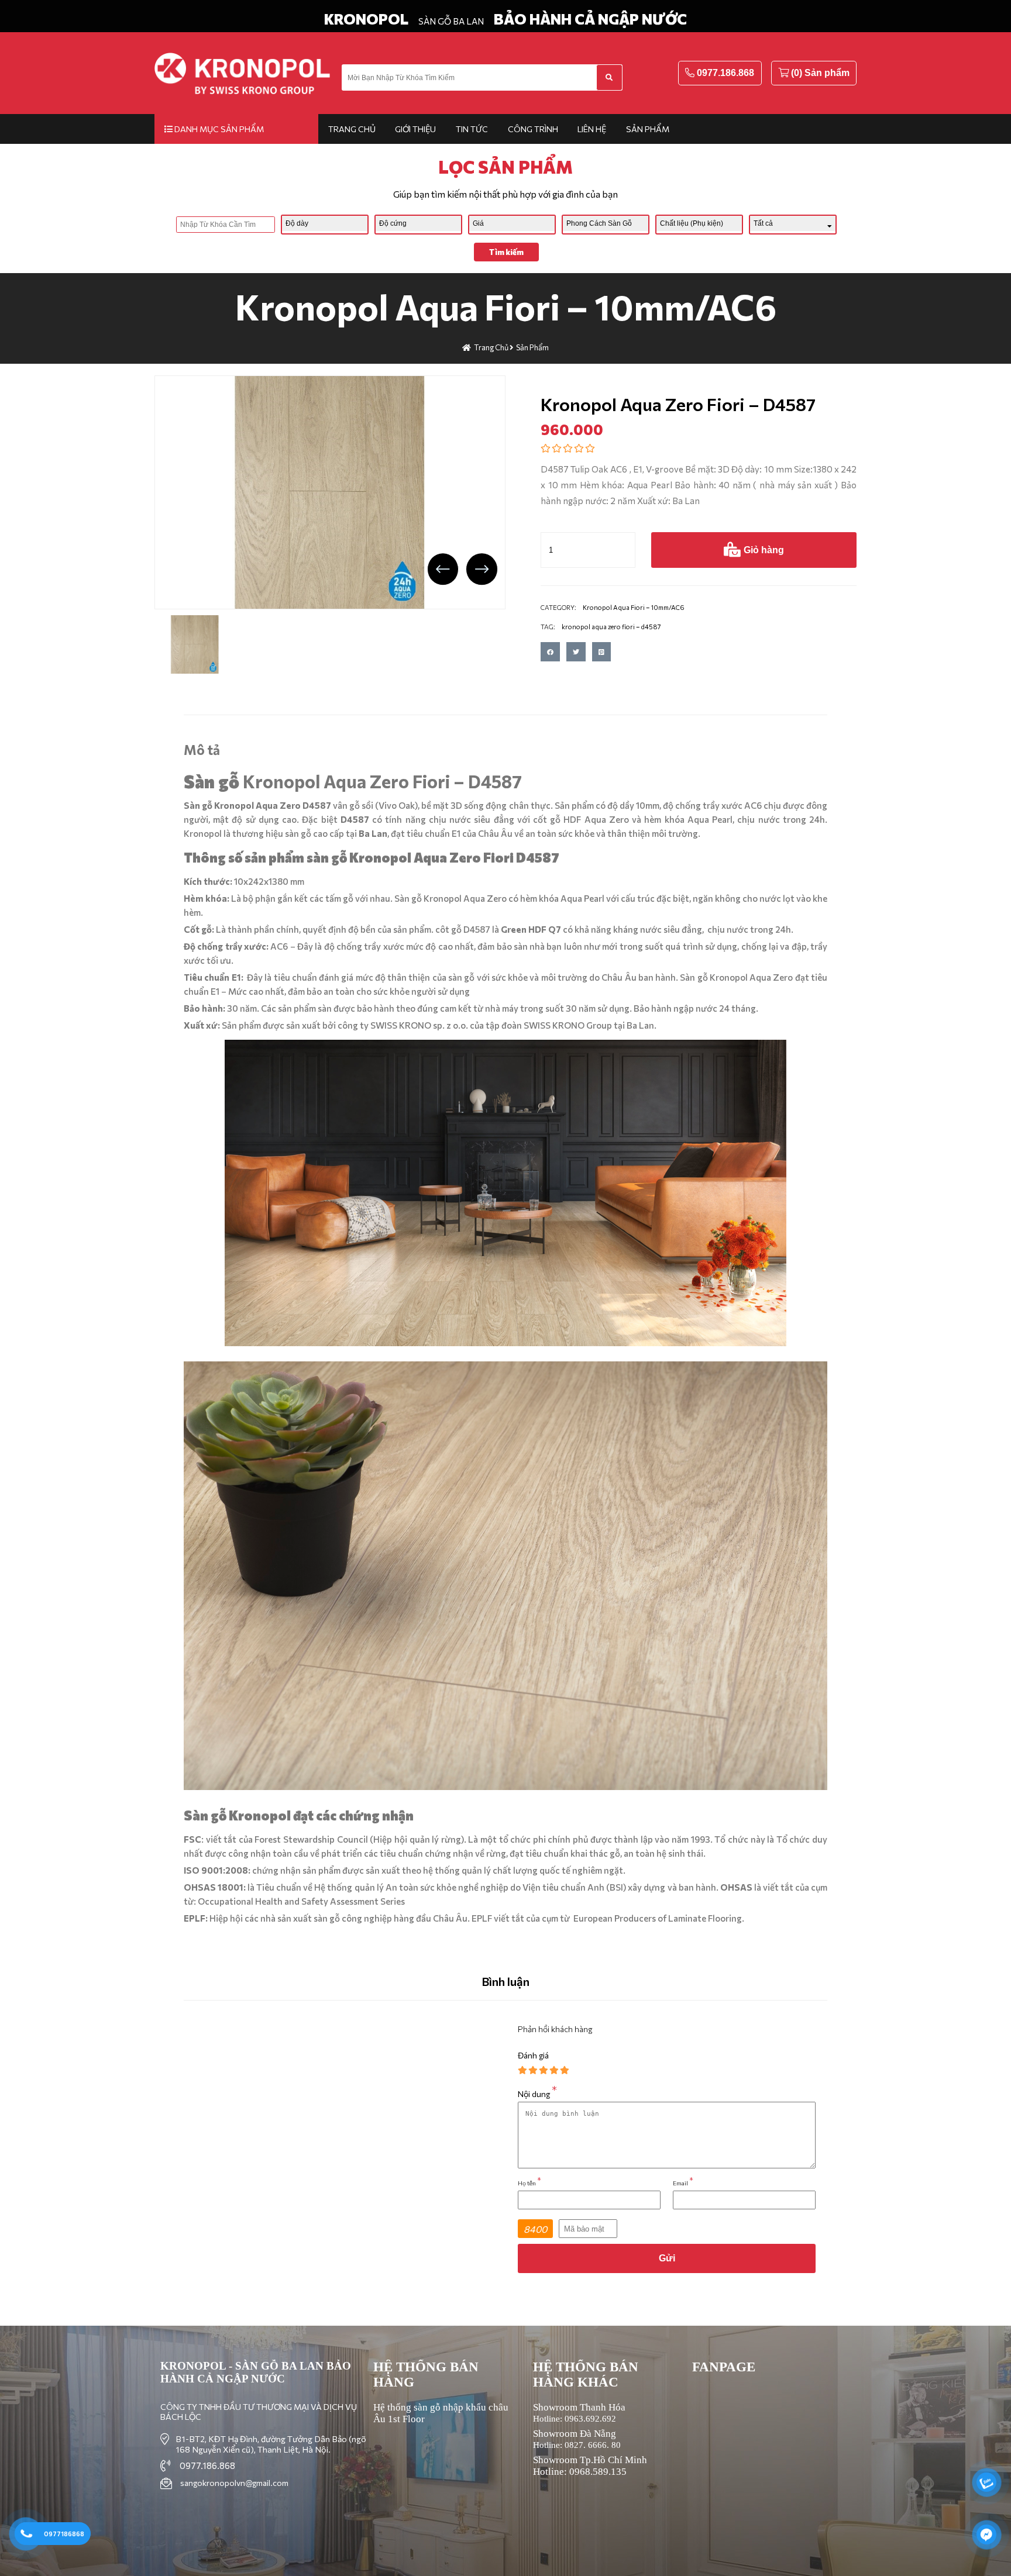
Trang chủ (352, 129)
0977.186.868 (725, 73)
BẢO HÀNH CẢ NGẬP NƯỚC (590, 19)
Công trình (533, 129)
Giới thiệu (415, 129)
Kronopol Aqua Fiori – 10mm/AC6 (506, 306)
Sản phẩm (648, 129)
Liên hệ (592, 129)
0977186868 (64, 2534)
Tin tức (472, 129)
